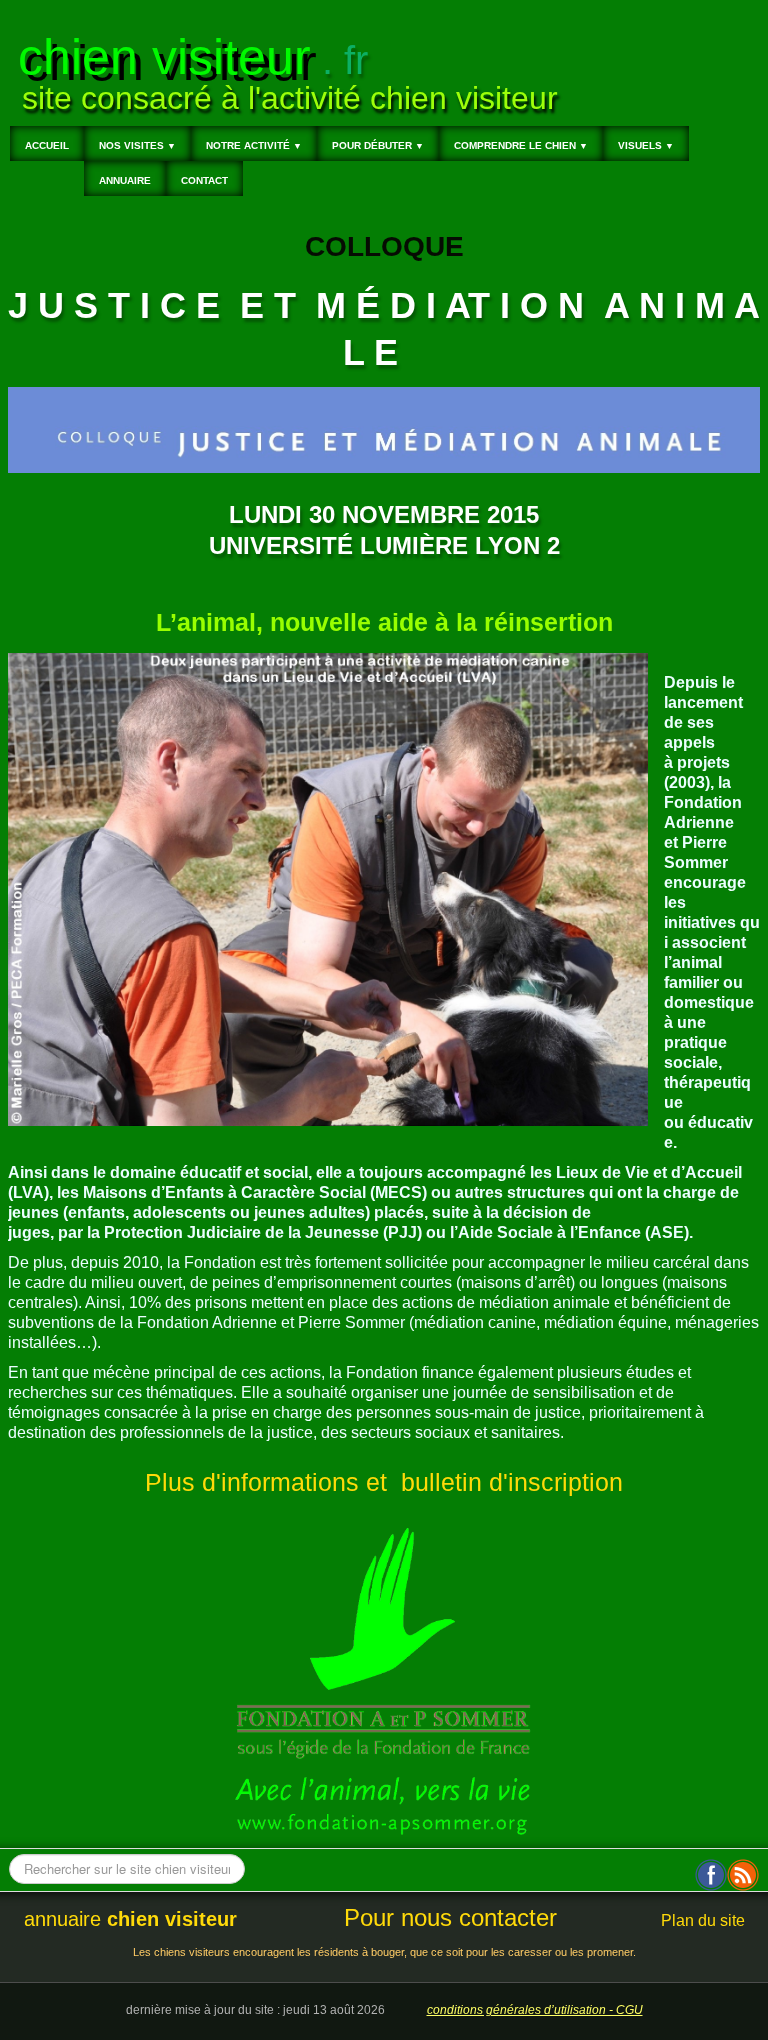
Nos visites (137, 145)
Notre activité (254, 145)
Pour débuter (378, 145)
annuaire (130, 1919)
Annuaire (125, 180)
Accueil (47, 145)
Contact (204, 180)
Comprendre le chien (521, 145)
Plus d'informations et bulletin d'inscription (384, 1482)
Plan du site (703, 1920)
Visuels (646, 145)
